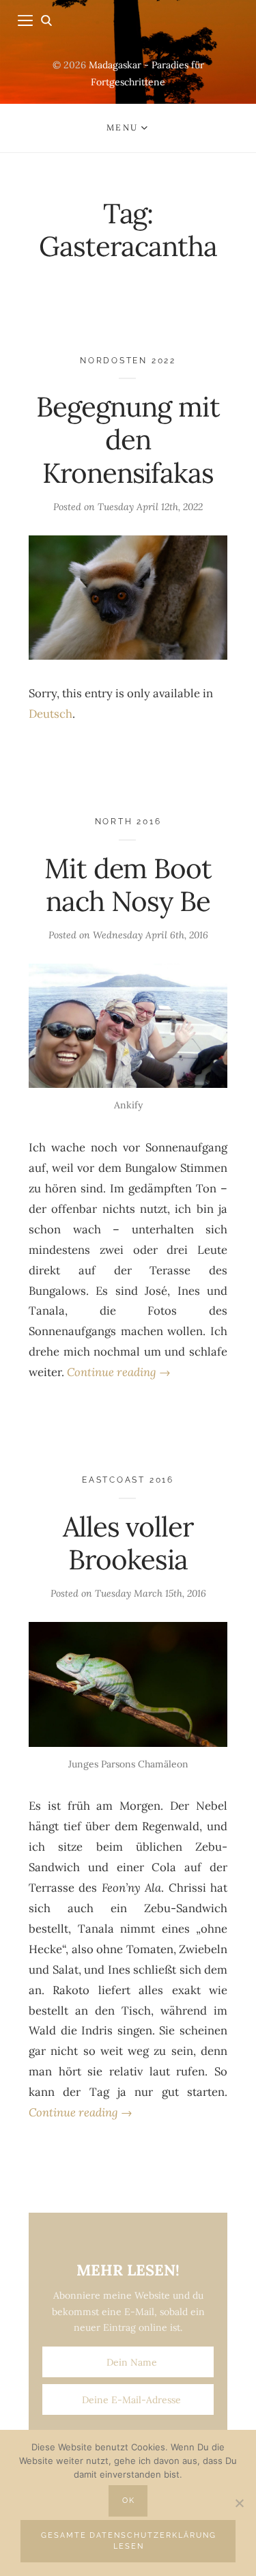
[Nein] (239, 2503)
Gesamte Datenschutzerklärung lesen (129, 2541)
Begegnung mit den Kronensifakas (128, 440)
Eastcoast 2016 (128, 1480)
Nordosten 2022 (128, 360)
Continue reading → (119, 1372)
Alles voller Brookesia (128, 1543)
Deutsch (51, 714)
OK (129, 2501)
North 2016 (128, 821)
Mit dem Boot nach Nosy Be (128, 885)
